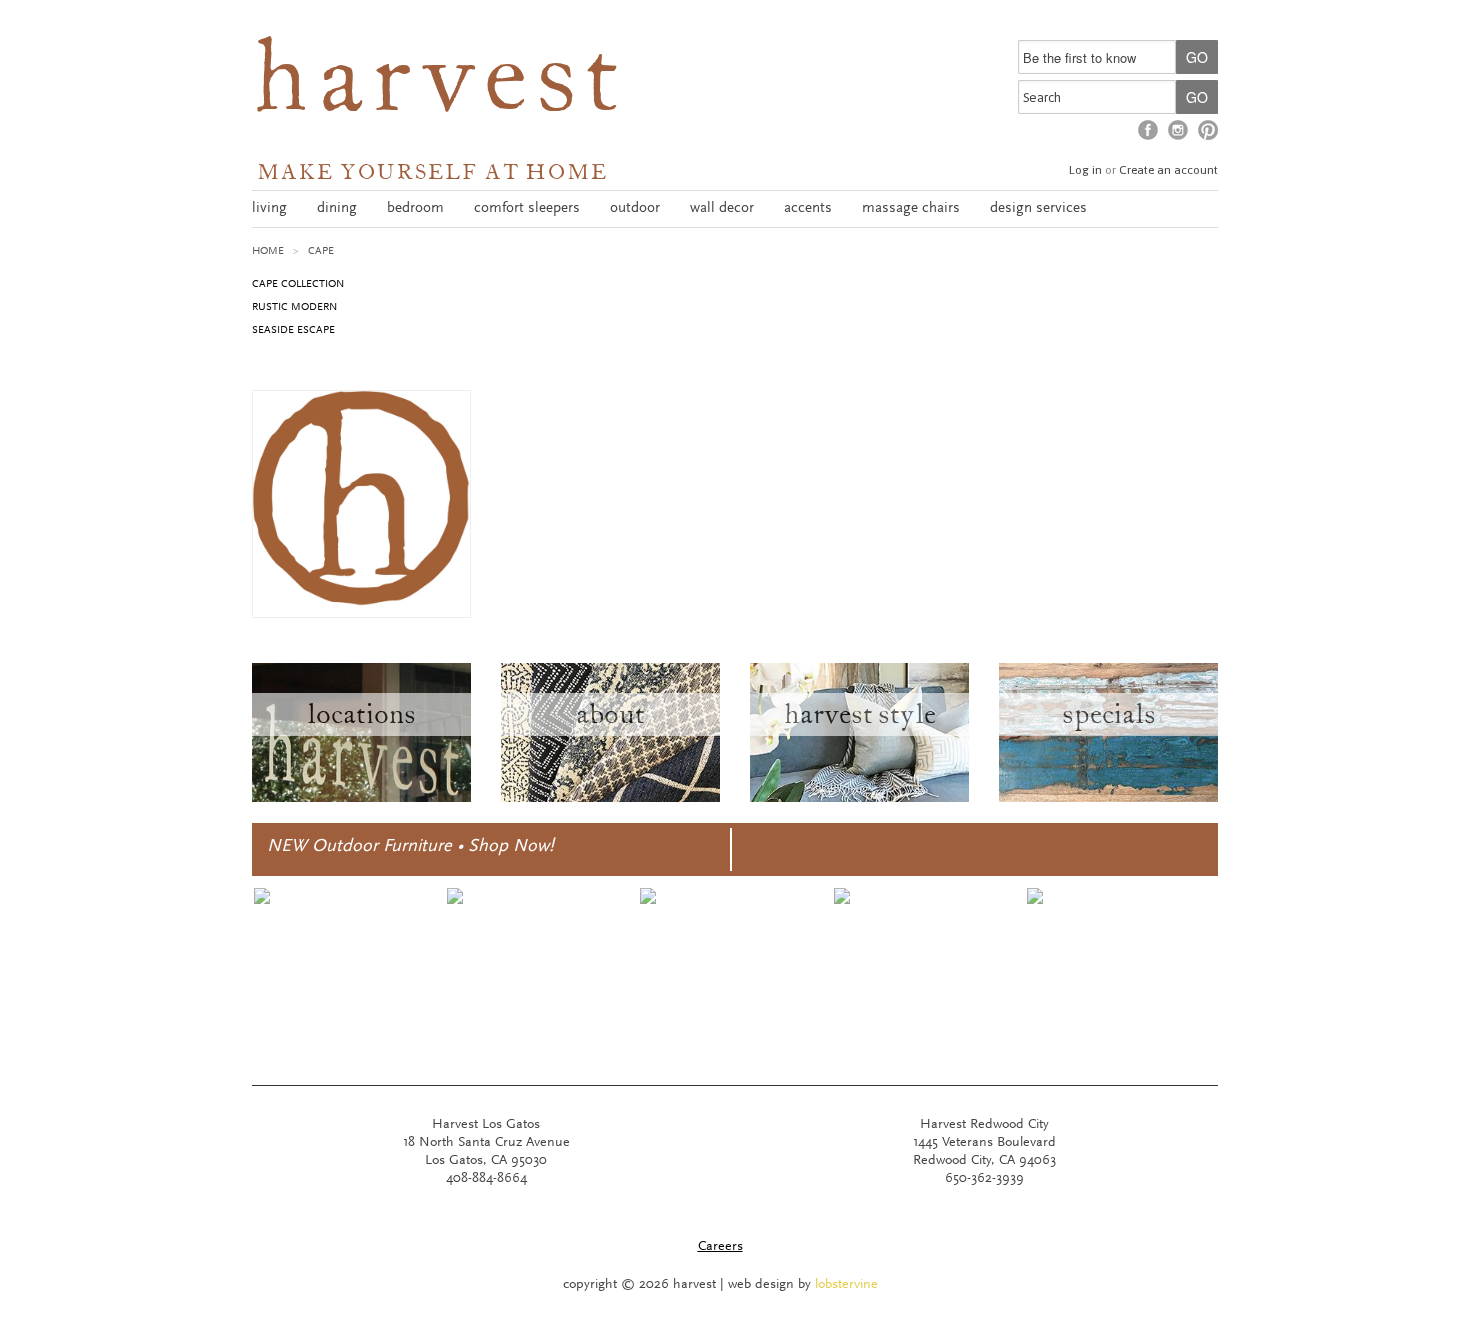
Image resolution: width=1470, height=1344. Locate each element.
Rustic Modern (294, 307)
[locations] (361, 799)
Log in (1085, 170)
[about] (610, 799)
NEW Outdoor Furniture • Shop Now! (410, 847)
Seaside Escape (293, 330)
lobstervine (846, 1285)
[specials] (1108, 799)
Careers (720, 1247)
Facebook (1148, 130)
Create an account (1168, 170)
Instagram (1178, 130)
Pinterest (1208, 130)
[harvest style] (859, 799)
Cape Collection (298, 284)
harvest (439, 86)
